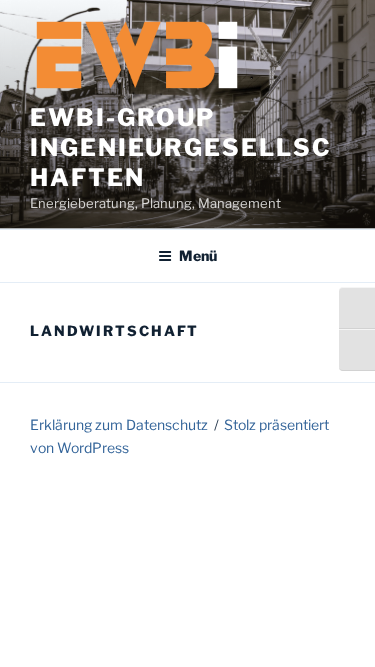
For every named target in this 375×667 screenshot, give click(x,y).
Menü (198, 255)
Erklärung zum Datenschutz (119, 424)
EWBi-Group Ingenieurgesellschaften (181, 147)
